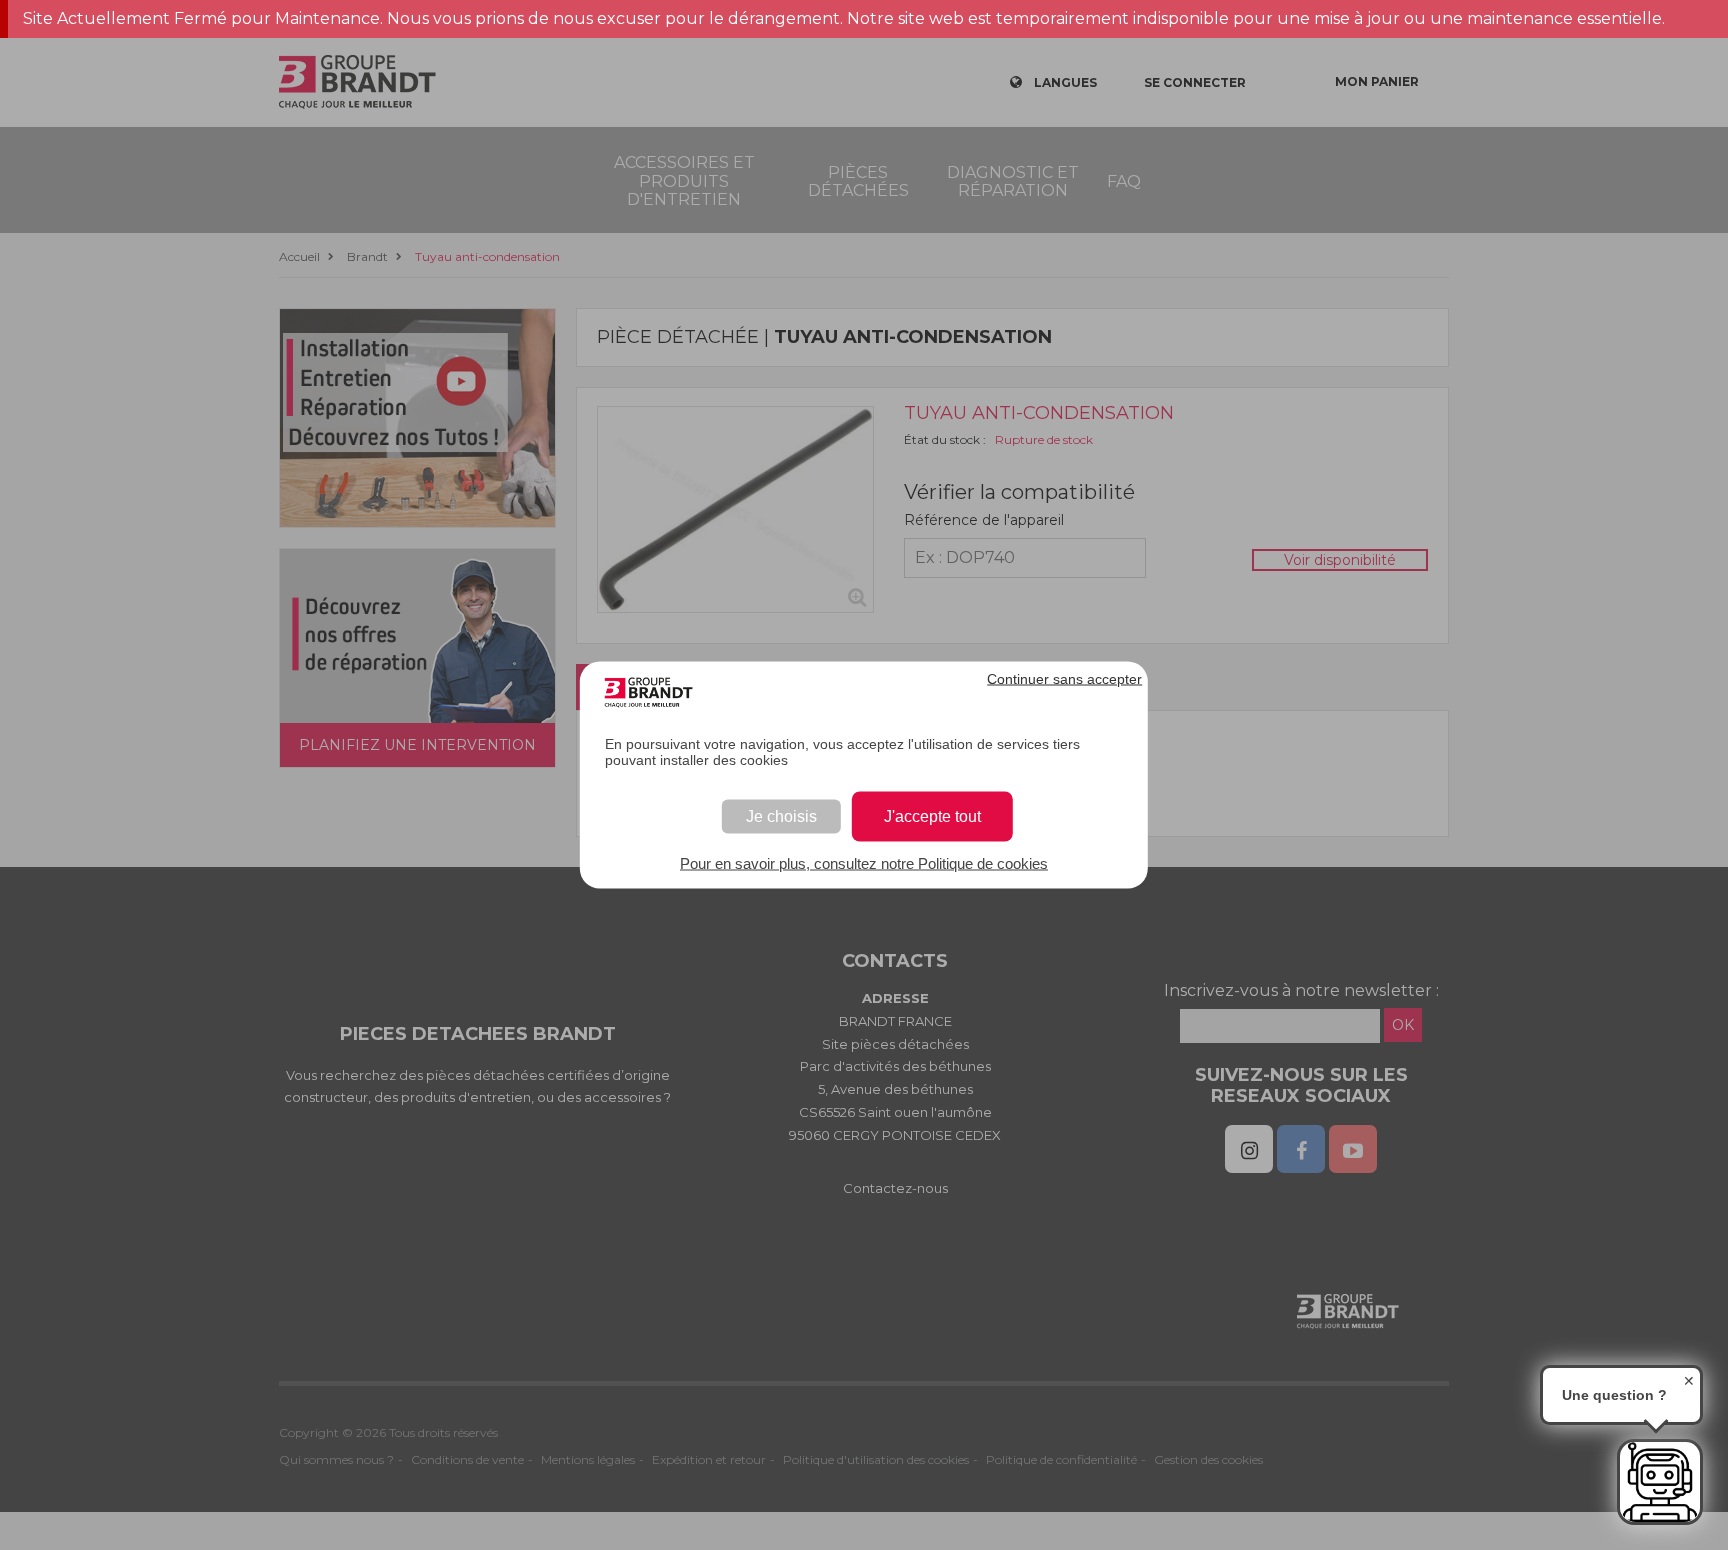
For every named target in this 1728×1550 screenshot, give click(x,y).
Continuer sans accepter (1064, 679)
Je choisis (781, 816)
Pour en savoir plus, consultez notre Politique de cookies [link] (864, 863)
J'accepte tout (932, 816)
